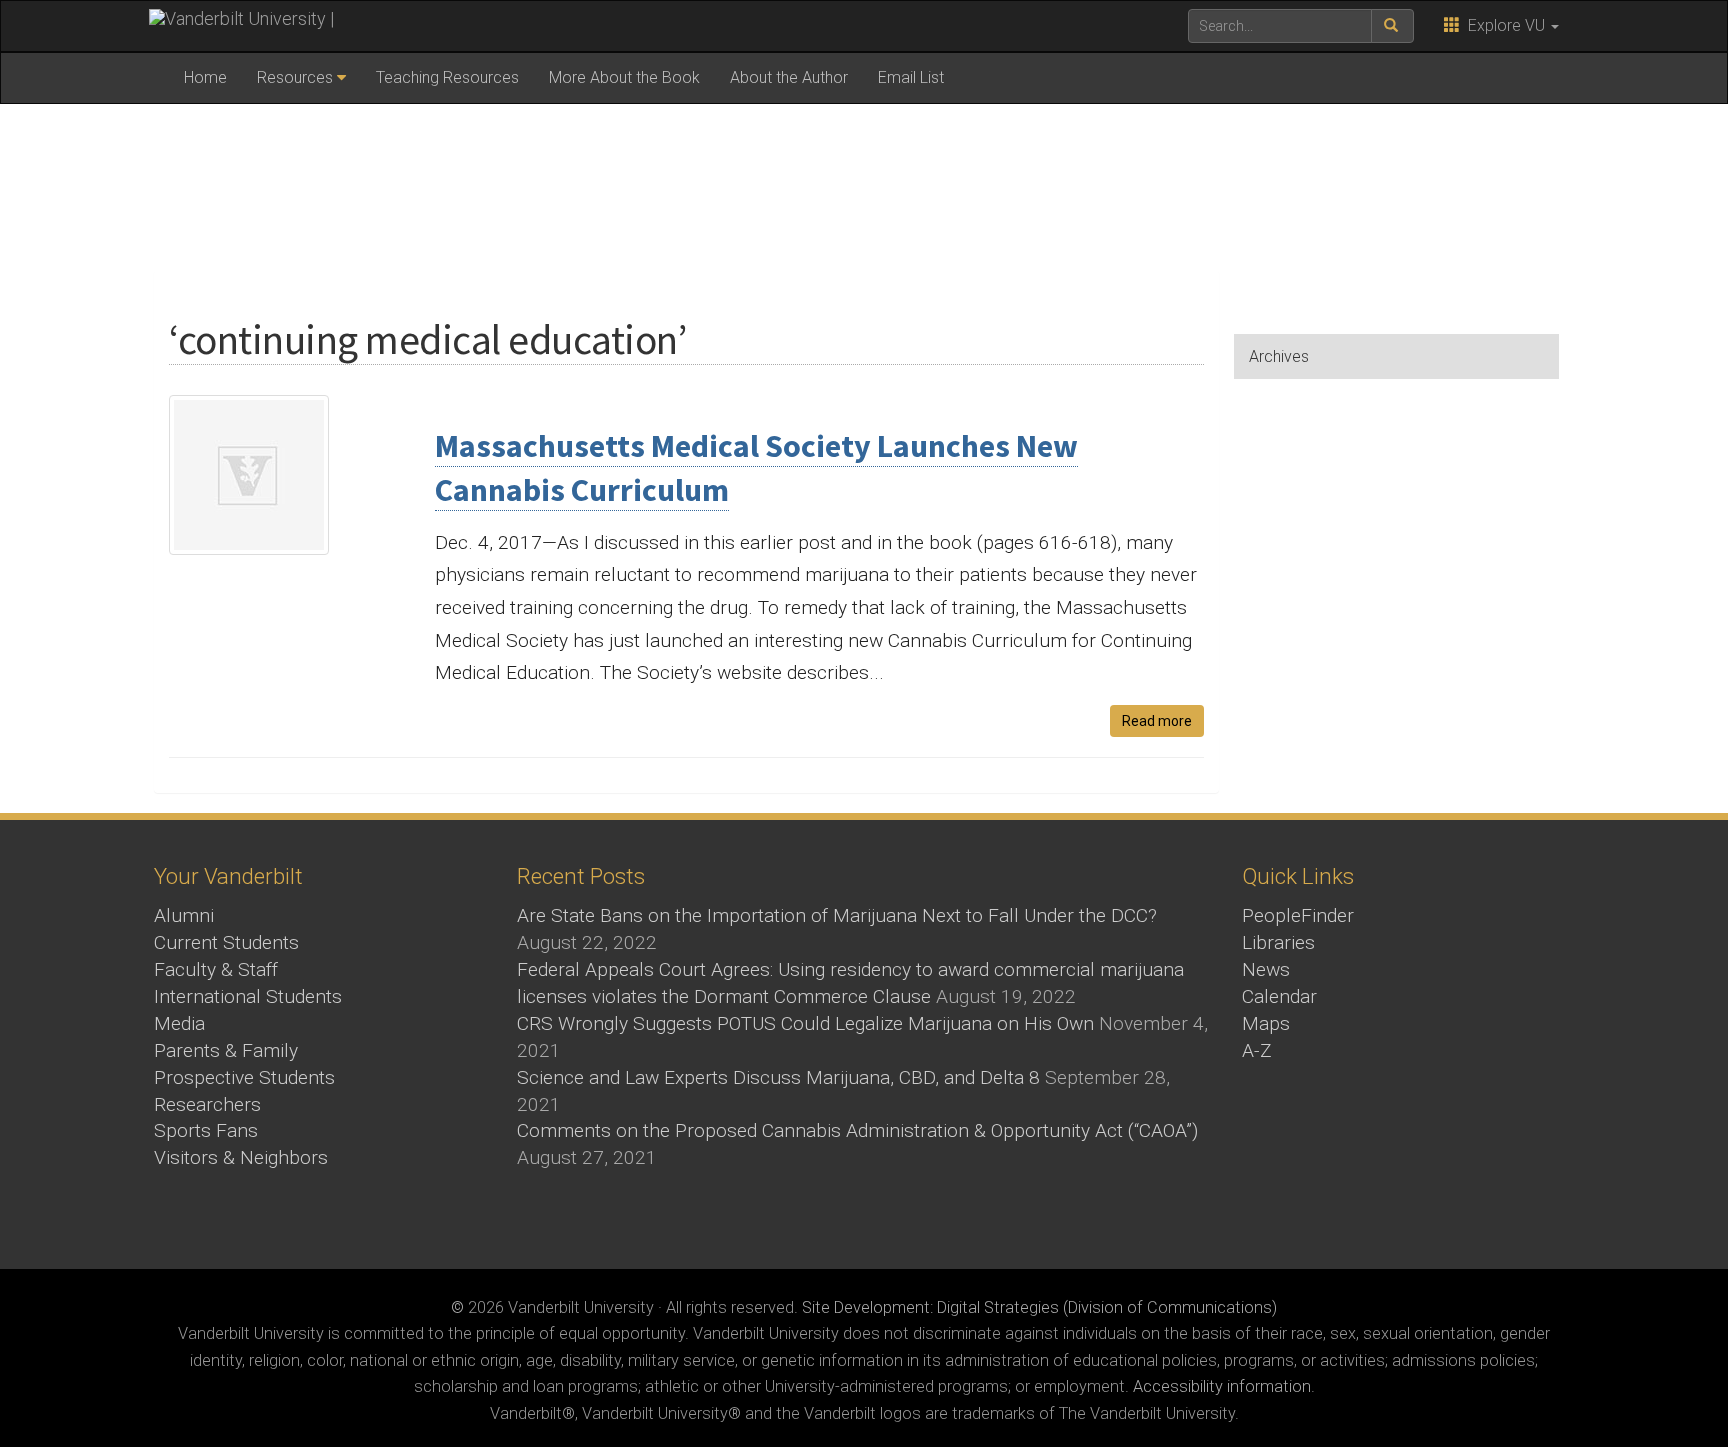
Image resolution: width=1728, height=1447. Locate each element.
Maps (1266, 1023)
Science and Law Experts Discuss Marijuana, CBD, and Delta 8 (778, 1077)
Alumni (184, 915)
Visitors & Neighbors (241, 1157)
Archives (1279, 356)
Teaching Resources (447, 77)
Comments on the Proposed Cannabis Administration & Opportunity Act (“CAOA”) (857, 1130)
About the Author (789, 77)
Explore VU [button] (1504, 25)
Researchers (207, 1104)
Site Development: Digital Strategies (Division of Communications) (1039, 1307)
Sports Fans (206, 1130)
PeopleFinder (1298, 915)
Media (179, 1023)
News (1266, 969)
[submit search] (1392, 26)
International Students (248, 996)
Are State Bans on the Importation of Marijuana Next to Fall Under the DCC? (837, 915)
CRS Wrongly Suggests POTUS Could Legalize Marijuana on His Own (805, 1023)
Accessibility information (1222, 1386)
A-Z (1257, 1050)
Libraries (1278, 942)
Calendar (1279, 996)
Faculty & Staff (216, 969)
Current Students (226, 942)
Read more (1157, 721)
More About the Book (624, 77)
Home (205, 77)
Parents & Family (226, 1050)
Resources (295, 77)
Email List (911, 77)
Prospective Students (244, 1077)
